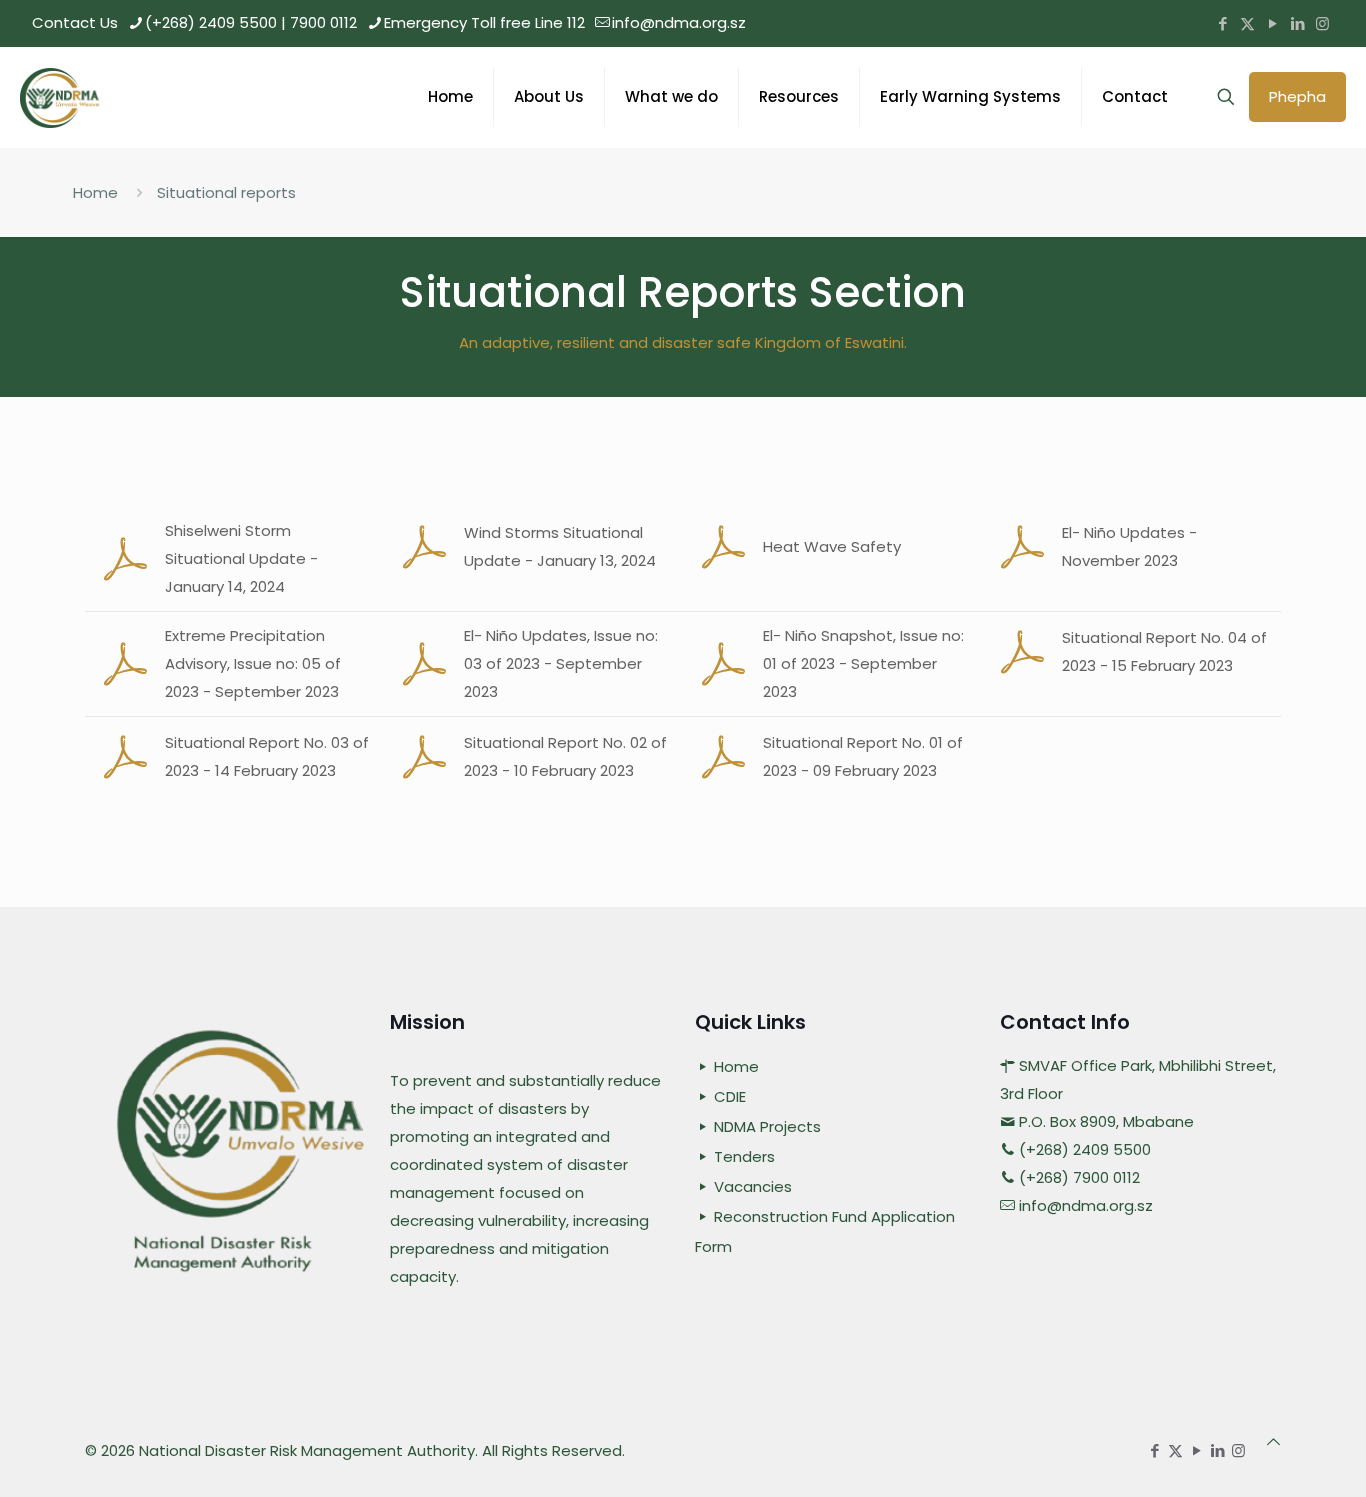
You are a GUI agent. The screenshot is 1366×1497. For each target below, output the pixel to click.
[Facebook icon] (1222, 23)
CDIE (730, 1096)
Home (95, 192)
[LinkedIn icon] (1297, 23)
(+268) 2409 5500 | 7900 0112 (251, 22)
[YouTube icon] (1272, 23)
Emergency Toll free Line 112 (484, 22)
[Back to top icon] (1273, 1442)
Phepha (1297, 96)
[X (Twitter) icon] (1247, 23)
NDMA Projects (767, 1126)
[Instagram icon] (1322, 23)
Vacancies (753, 1186)
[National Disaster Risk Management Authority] (62, 97)
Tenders (744, 1156)
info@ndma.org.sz (679, 22)
